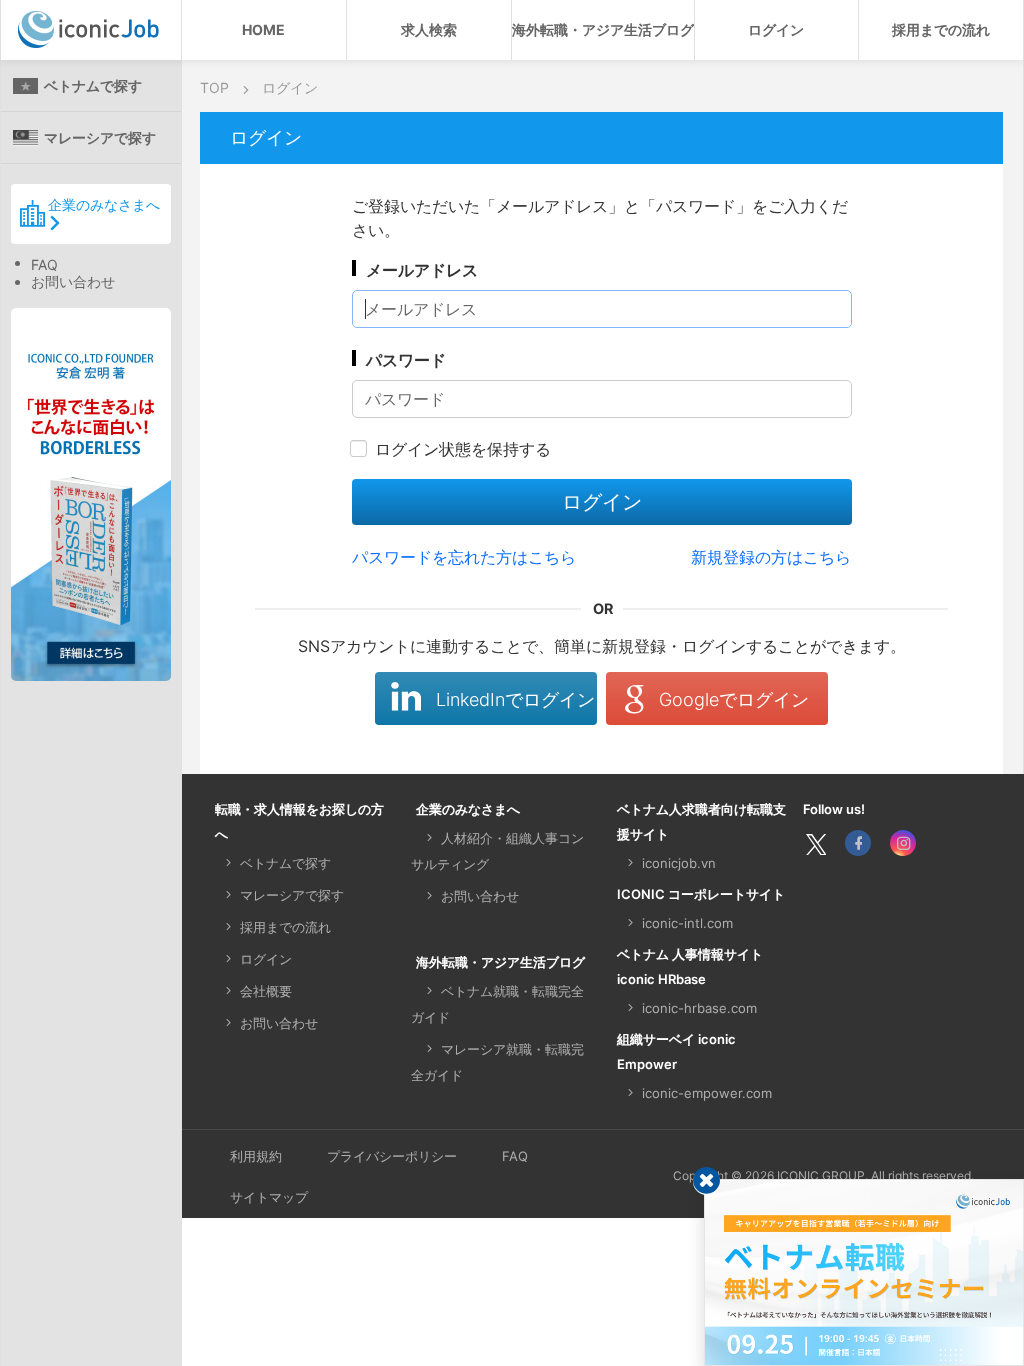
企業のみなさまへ (104, 204)
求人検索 (429, 29)
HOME (263, 29)
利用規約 (256, 1156)
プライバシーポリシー (392, 1156)
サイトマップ (269, 1197)
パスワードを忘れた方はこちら (464, 557)
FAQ (44, 264)
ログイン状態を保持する (463, 449)
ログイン (776, 29)
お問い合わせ (73, 281)
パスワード (406, 360)
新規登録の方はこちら (771, 557)
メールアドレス (422, 270)
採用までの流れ (941, 29)
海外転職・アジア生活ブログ (603, 29)
